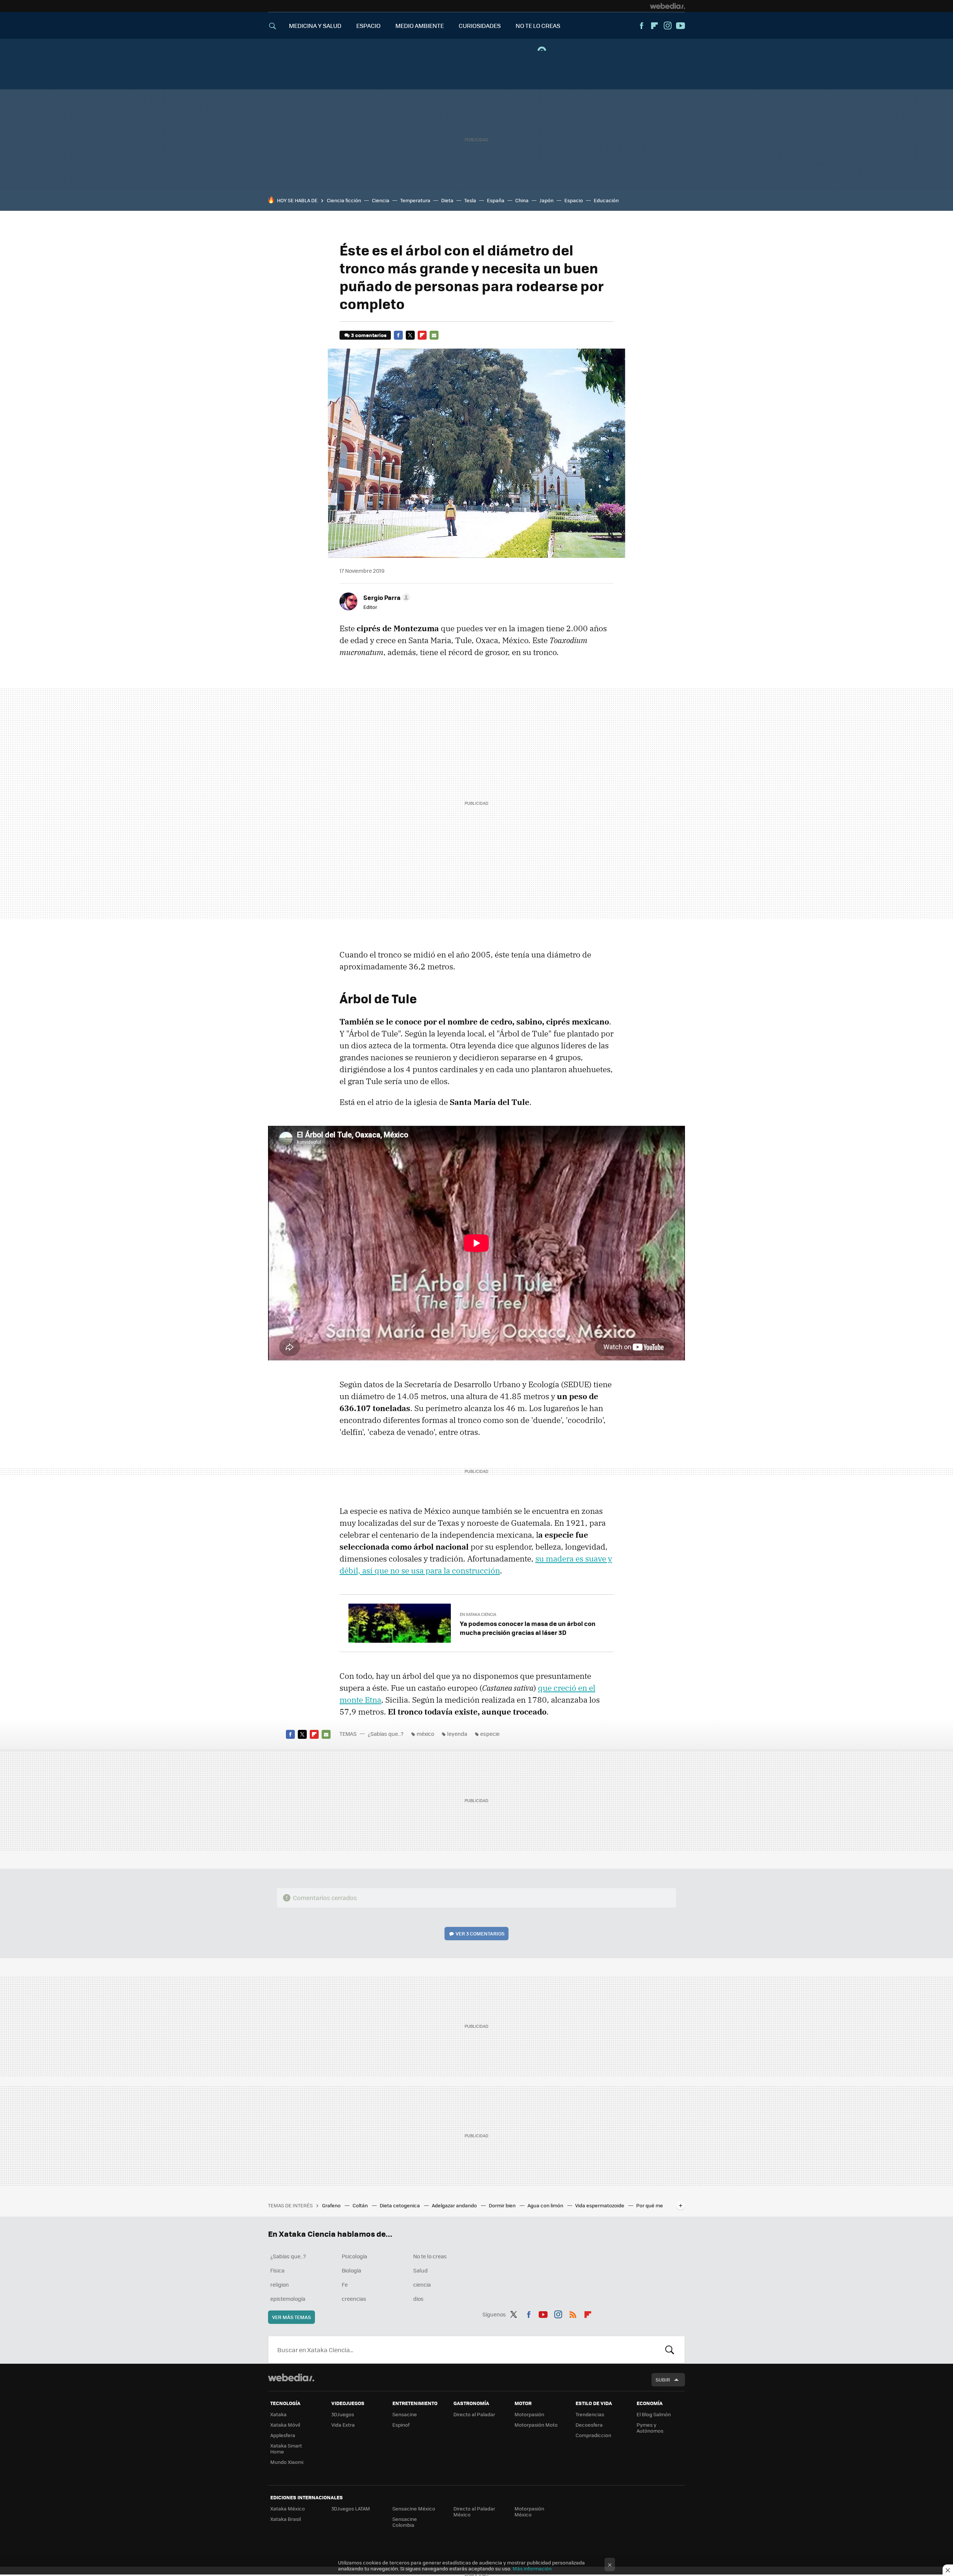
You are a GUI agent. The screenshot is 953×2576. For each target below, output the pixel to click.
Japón (546, 200)
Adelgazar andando (455, 2205)
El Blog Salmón (654, 2414)
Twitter (410, 335)
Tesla (470, 200)
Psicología (354, 2256)
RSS (573, 2313)
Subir (663, 2380)
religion (280, 2284)
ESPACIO (368, 26)
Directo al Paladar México (474, 2511)
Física (277, 2270)
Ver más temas (291, 2317)
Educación (606, 200)
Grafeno (332, 2205)
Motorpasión (529, 2414)
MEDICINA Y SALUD (315, 26)
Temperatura (415, 200)
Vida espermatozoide (600, 2205)
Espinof (401, 2425)
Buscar (670, 2350)
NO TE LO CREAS (538, 26)
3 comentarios (369, 335)
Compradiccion (593, 2435)
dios (418, 2299)
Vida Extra (343, 2425)
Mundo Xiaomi (287, 2462)
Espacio (574, 200)
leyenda (457, 1734)
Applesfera (283, 2435)
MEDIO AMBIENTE (420, 26)
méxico (425, 1734)
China (522, 200)
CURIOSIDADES (480, 26)
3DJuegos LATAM (351, 2508)
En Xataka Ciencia (478, 1614)
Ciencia (381, 200)
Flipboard (654, 26)
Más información (532, 2568)
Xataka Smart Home (286, 2448)
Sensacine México (414, 2508)
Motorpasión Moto (536, 2425)
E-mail (434, 335)
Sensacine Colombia (405, 2522)
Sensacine (405, 2414)
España (496, 200)
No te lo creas (430, 2256)
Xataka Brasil (286, 2519)
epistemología (288, 2299)
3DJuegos (343, 2414)
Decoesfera (589, 2425)
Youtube (681, 26)
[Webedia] (667, 6)
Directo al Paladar (474, 2414)
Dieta (447, 200)
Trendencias (590, 2414)
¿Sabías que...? (386, 1734)
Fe (345, 2284)
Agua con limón (546, 2205)
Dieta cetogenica (400, 2205)
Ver (480, 1933)
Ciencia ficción (344, 200)
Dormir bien (503, 2205)
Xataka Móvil (285, 2425)
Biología (351, 2270)
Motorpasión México (529, 2511)
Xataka (278, 2414)
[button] (386, 597)
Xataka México (288, 2508)
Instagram (667, 26)
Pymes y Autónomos (650, 2428)
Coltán (361, 2205)
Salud (420, 2270)
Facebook (641, 26)
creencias (354, 2299)
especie (490, 1734)
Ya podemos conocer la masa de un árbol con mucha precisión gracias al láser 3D (528, 1628)
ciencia (422, 2284)
